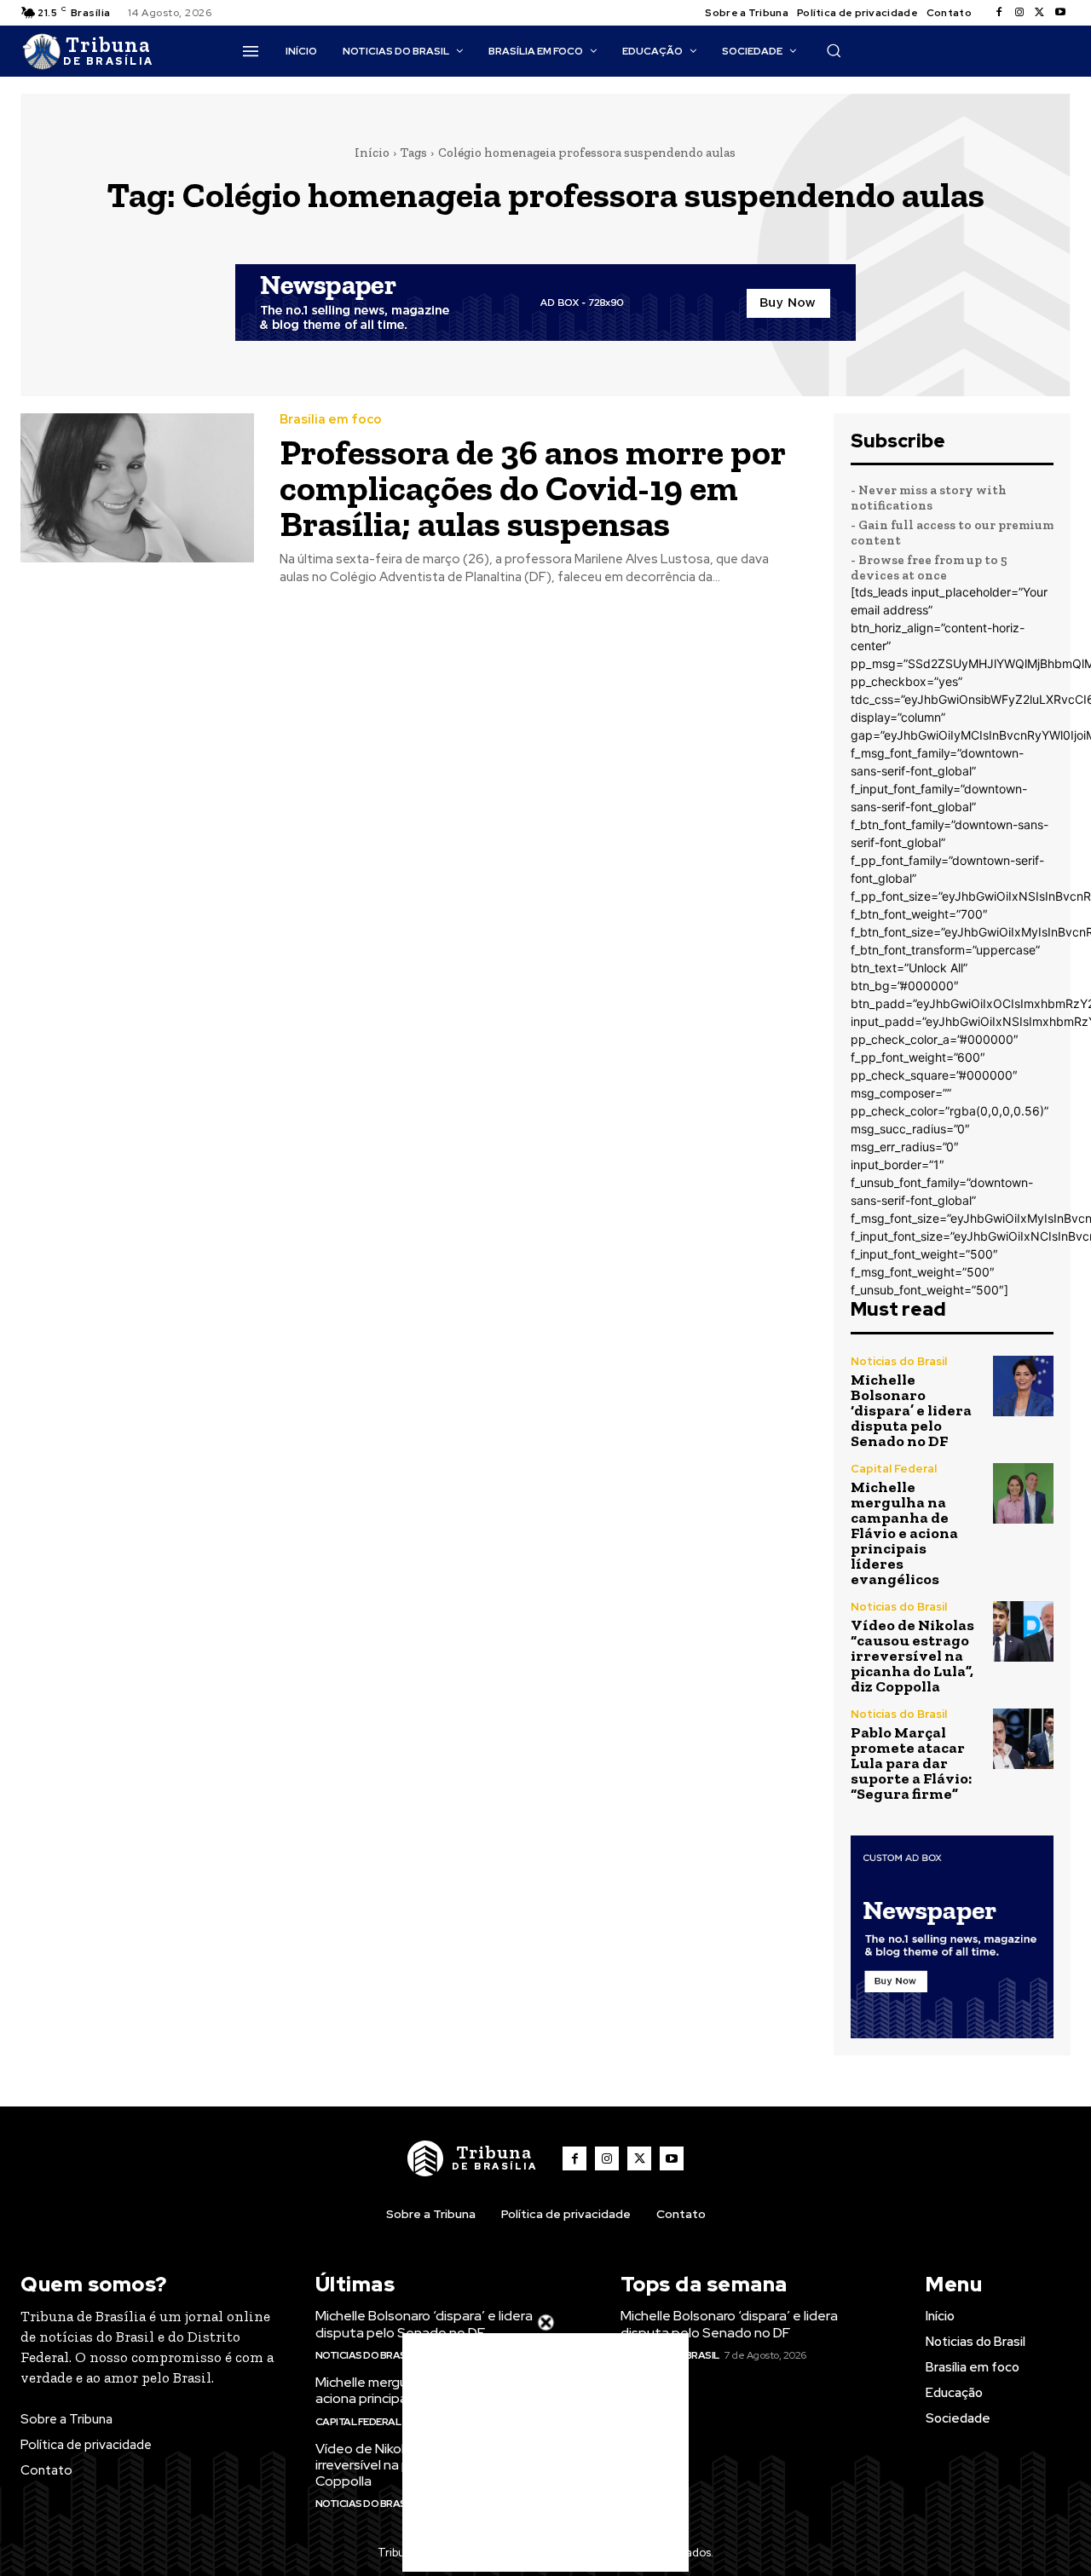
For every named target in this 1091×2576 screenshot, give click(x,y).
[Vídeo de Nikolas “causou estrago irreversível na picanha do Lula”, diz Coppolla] (1023, 1631)
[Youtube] (1060, 13)
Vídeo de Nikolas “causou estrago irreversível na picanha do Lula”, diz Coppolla (912, 1656)
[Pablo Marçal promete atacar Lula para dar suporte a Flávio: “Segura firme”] (1023, 1739)
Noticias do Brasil (899, 1361)
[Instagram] (1019, 13)
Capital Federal (894, 1469)
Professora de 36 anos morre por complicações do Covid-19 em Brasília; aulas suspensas (533, 488)
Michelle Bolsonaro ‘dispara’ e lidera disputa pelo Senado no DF (911, 1410)
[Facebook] (999, 13)
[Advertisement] (545, 2452)
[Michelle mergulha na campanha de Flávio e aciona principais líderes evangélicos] (1023, 1493)
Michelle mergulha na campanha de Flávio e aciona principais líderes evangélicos (904, 1533)
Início (372, 153)
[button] (834, 50)
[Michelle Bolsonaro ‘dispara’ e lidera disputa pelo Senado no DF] (1023, 1386)
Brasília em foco (331, 420)
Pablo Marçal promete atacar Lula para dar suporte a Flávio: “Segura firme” (911, 1763)
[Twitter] (1040, 13)
